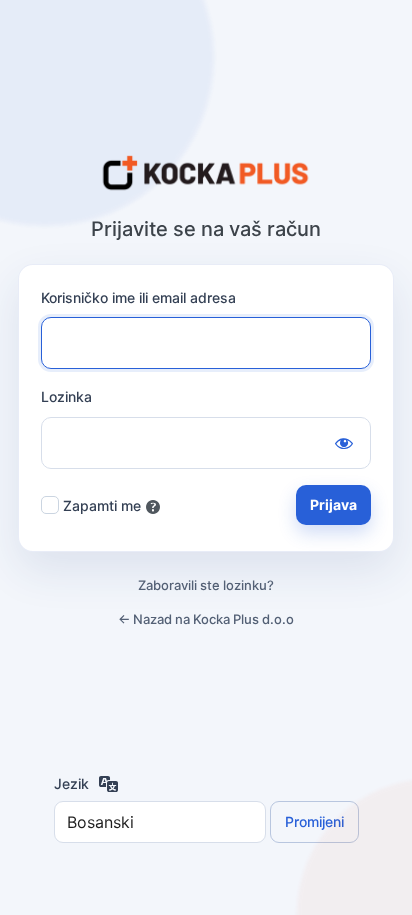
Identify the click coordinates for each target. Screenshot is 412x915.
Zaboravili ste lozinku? (206, 585)
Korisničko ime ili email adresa (138, 297)
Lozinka (66, 396)
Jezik (71, 783)
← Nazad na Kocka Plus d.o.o (206, 619)
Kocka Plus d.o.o (206, 174)
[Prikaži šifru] (344, 443)
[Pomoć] (153, 507)
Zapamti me (102, 505)
